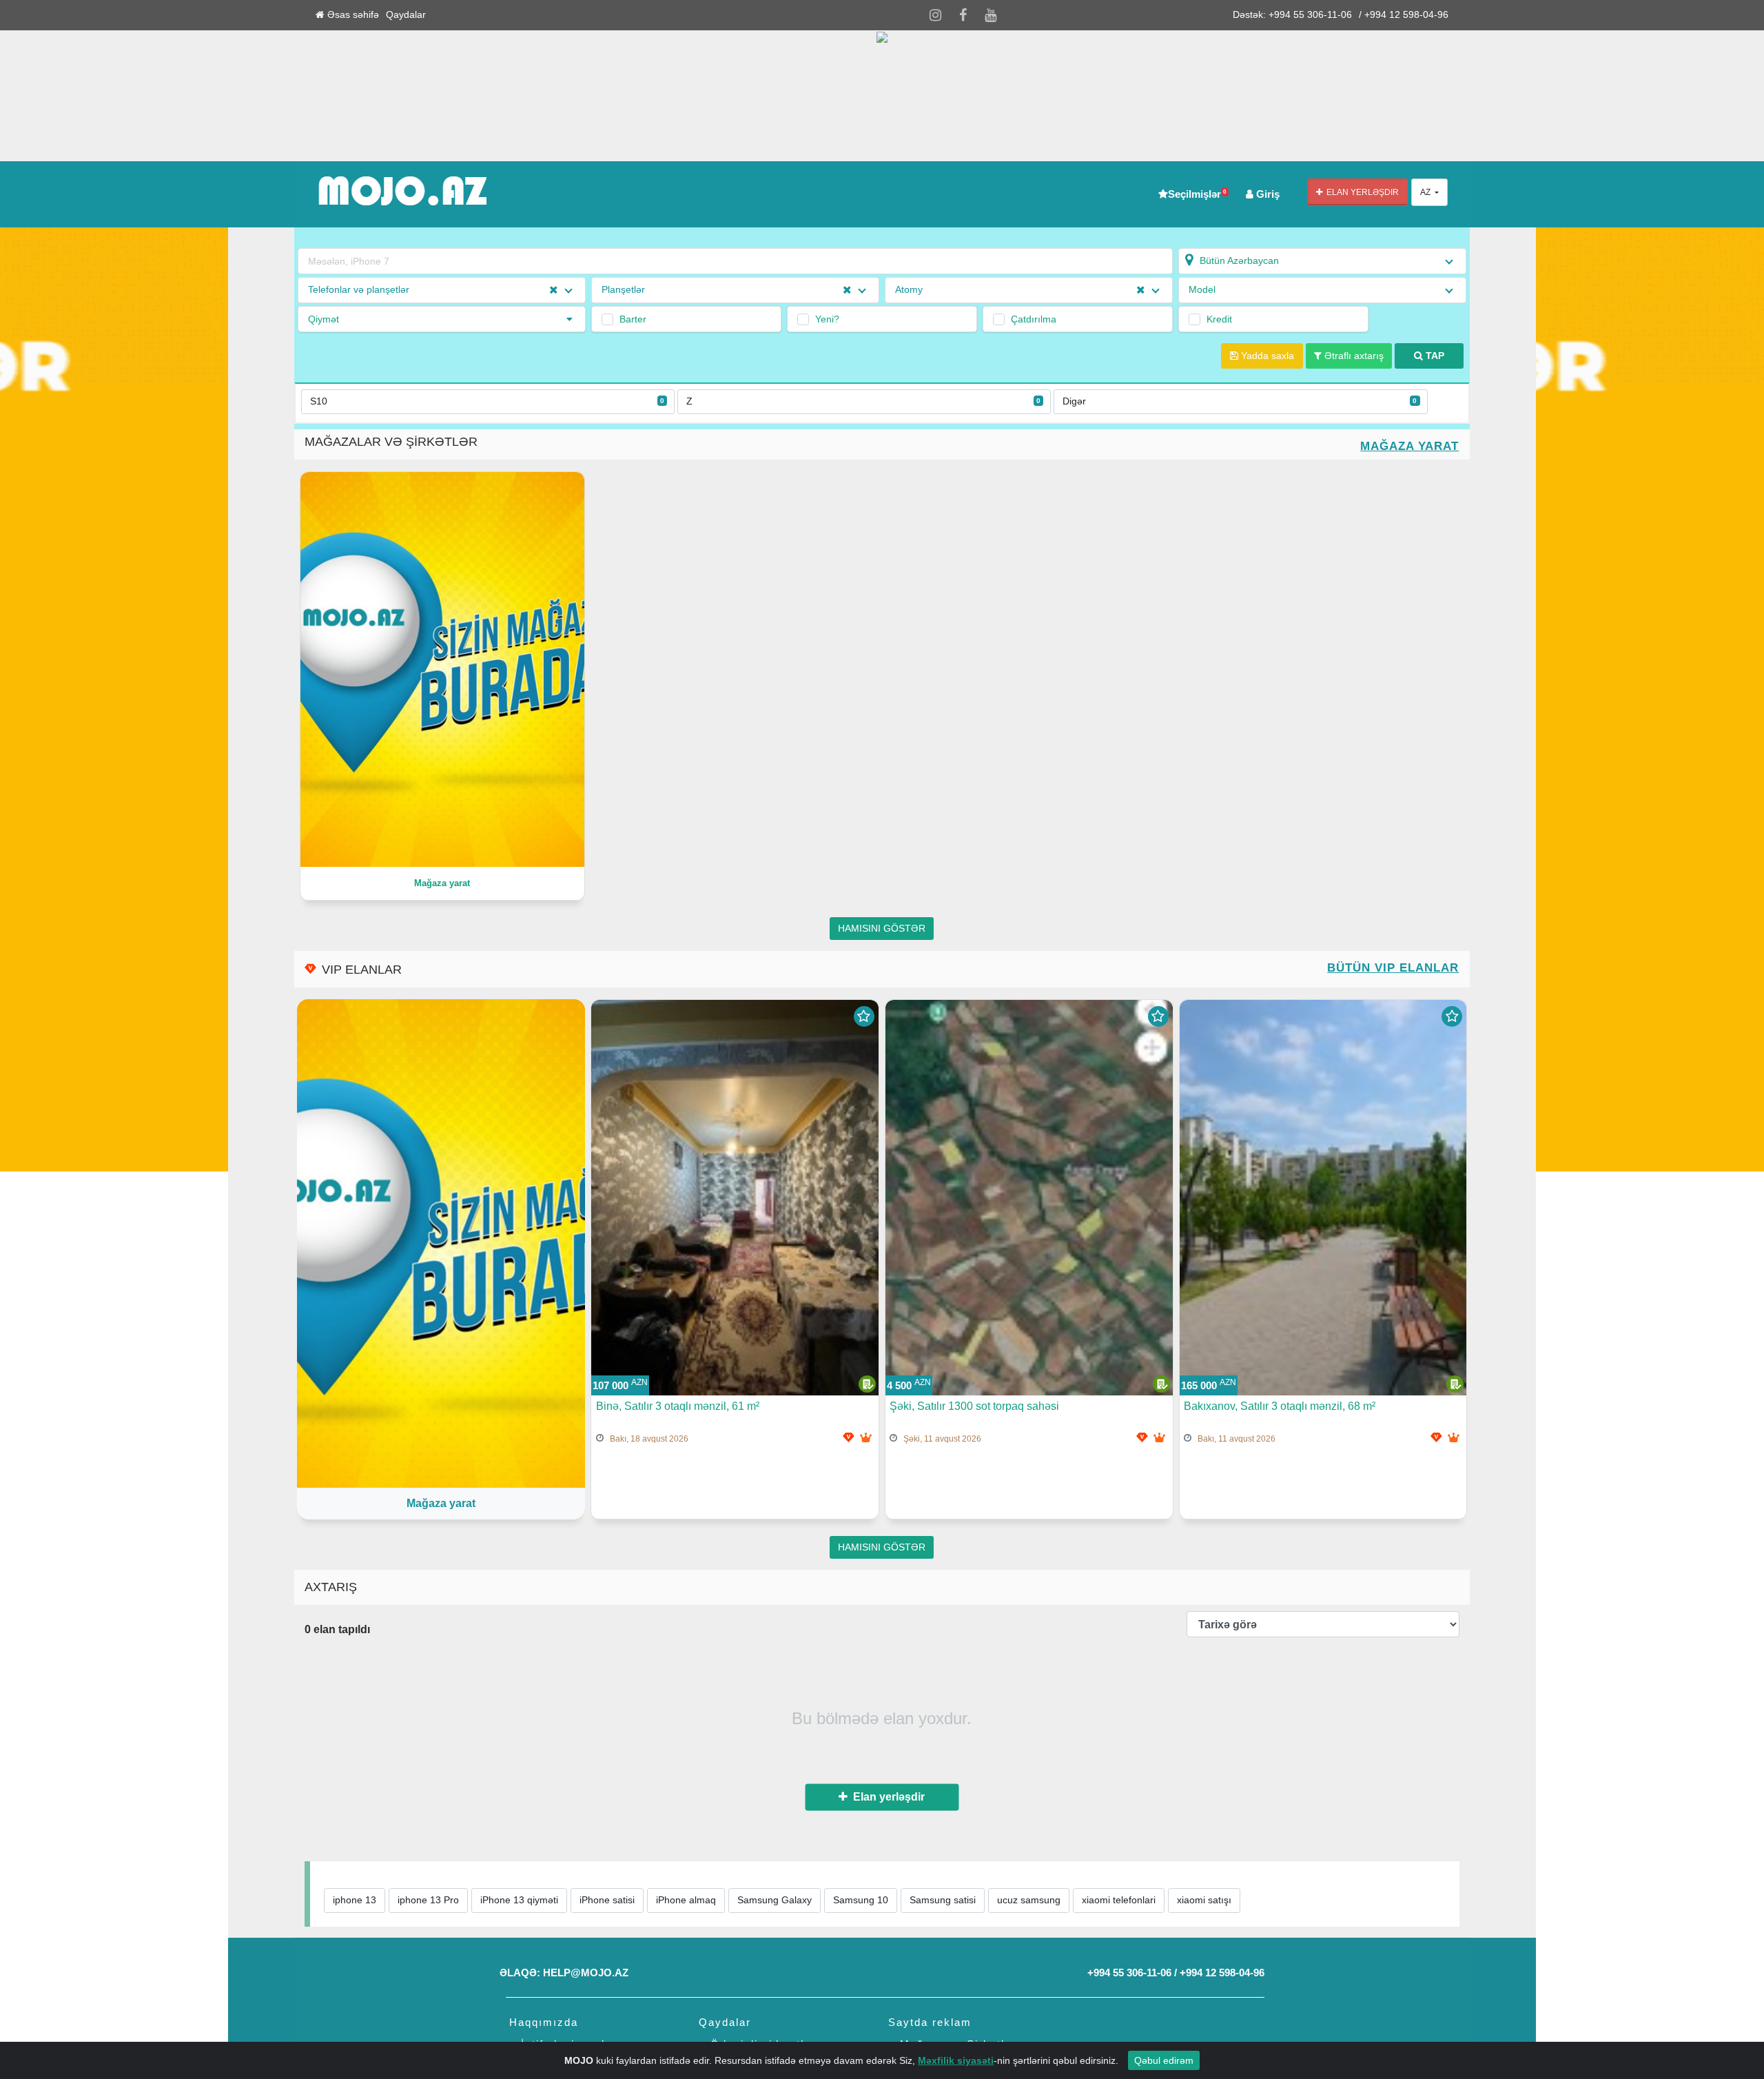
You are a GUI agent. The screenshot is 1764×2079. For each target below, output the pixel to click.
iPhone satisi (607, 1900)
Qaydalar (406, 15)
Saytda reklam (930, 2022)
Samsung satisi (943, 1900)
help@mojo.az (586, 1973)
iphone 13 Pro (428, 1900)
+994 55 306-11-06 (1129, 1973)
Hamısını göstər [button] (882, 929)
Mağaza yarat (1409, 446)
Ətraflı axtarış (1353, 356)
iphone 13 (355, 1900)
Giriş (1266, 194)
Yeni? (827, 319)
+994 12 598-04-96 (1222, 1973)
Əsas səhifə (352, 15)
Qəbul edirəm (1164, 2060)
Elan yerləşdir (1361, 192)
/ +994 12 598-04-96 (1404, 15)
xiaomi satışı (1204, 1900)
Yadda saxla (1266, 356)
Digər (1240, 401)
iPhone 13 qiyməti (519, 1900)
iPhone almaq (686, 1900)
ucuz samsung (1029, 1900)
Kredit (1219, 319)
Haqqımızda (544, 2022)
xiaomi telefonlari (1119, 1900)
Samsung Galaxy (775, 1900)
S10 (487, 401)
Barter (633, 319)
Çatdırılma (1034, 319)
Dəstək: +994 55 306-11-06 (1292, 15)
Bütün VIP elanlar (1393, 968)
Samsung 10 (861, 1900)
